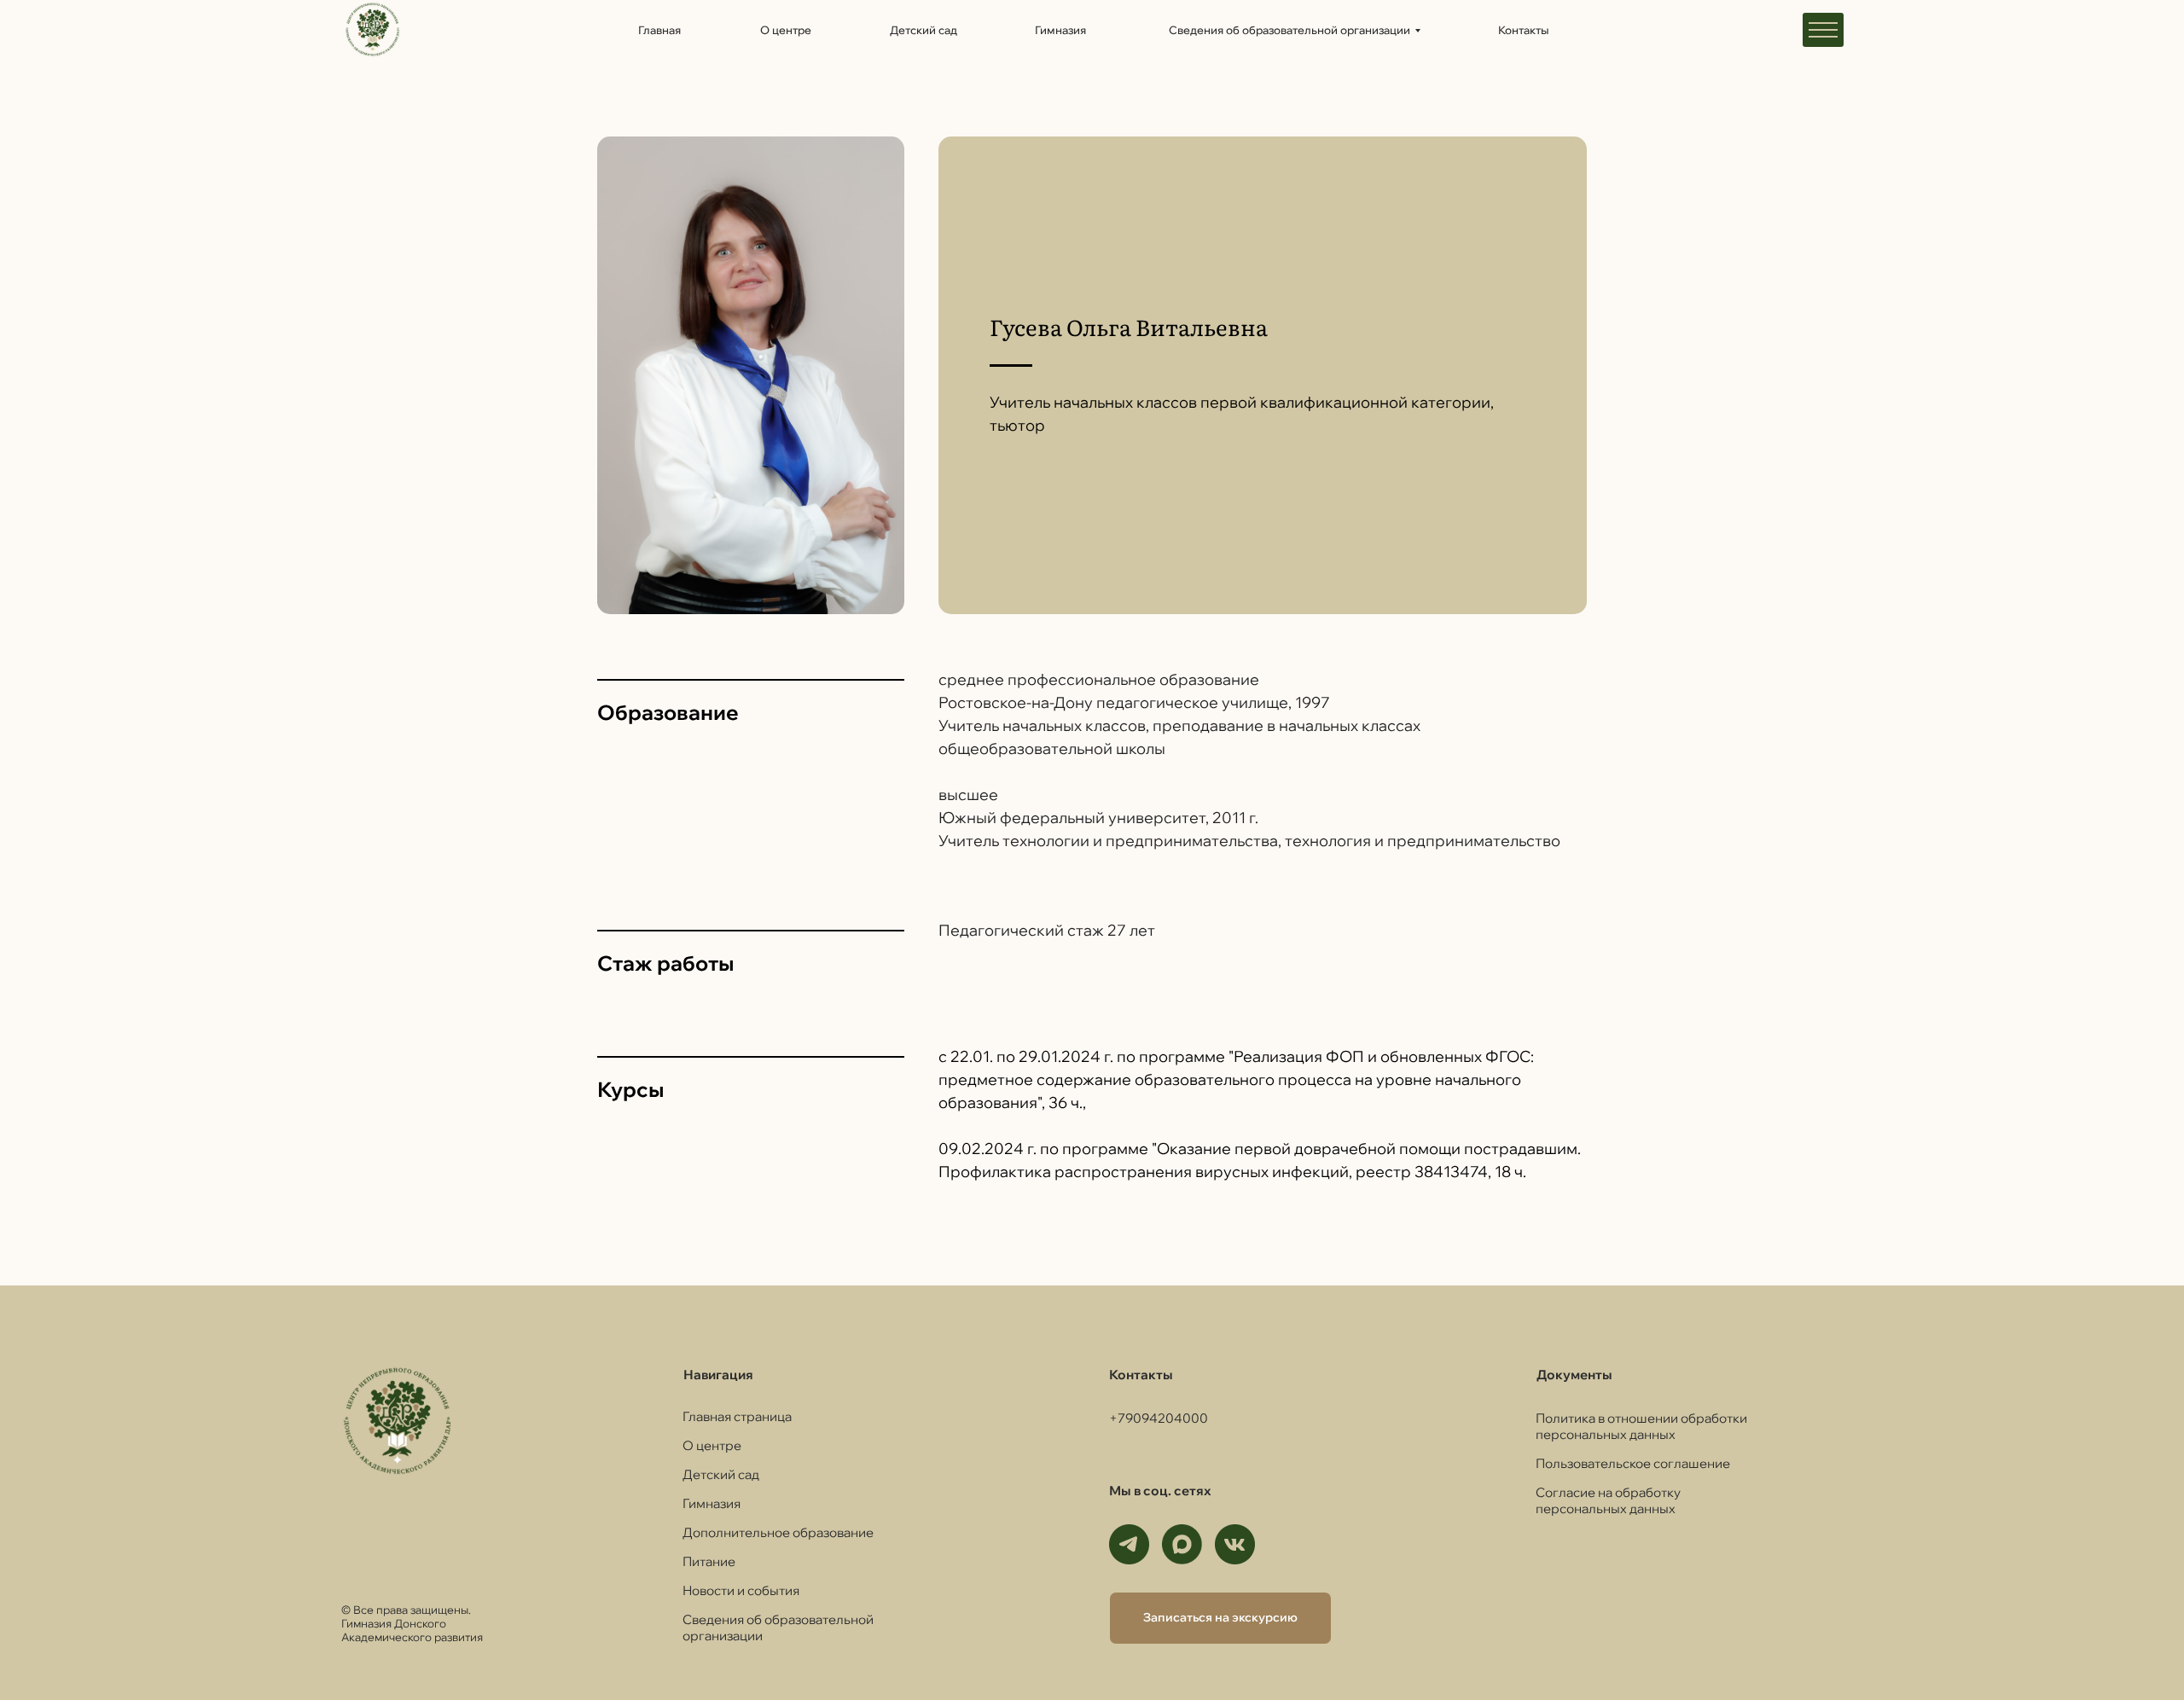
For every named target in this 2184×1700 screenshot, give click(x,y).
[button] (1220, 1618)
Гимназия (712, 1503)
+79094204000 (1159, 1418)
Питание (709, 1561)
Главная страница (737, 1416)
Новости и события (741, 1590)
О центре (712, 1445)
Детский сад (721, 1474)
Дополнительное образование (778, 1532)
